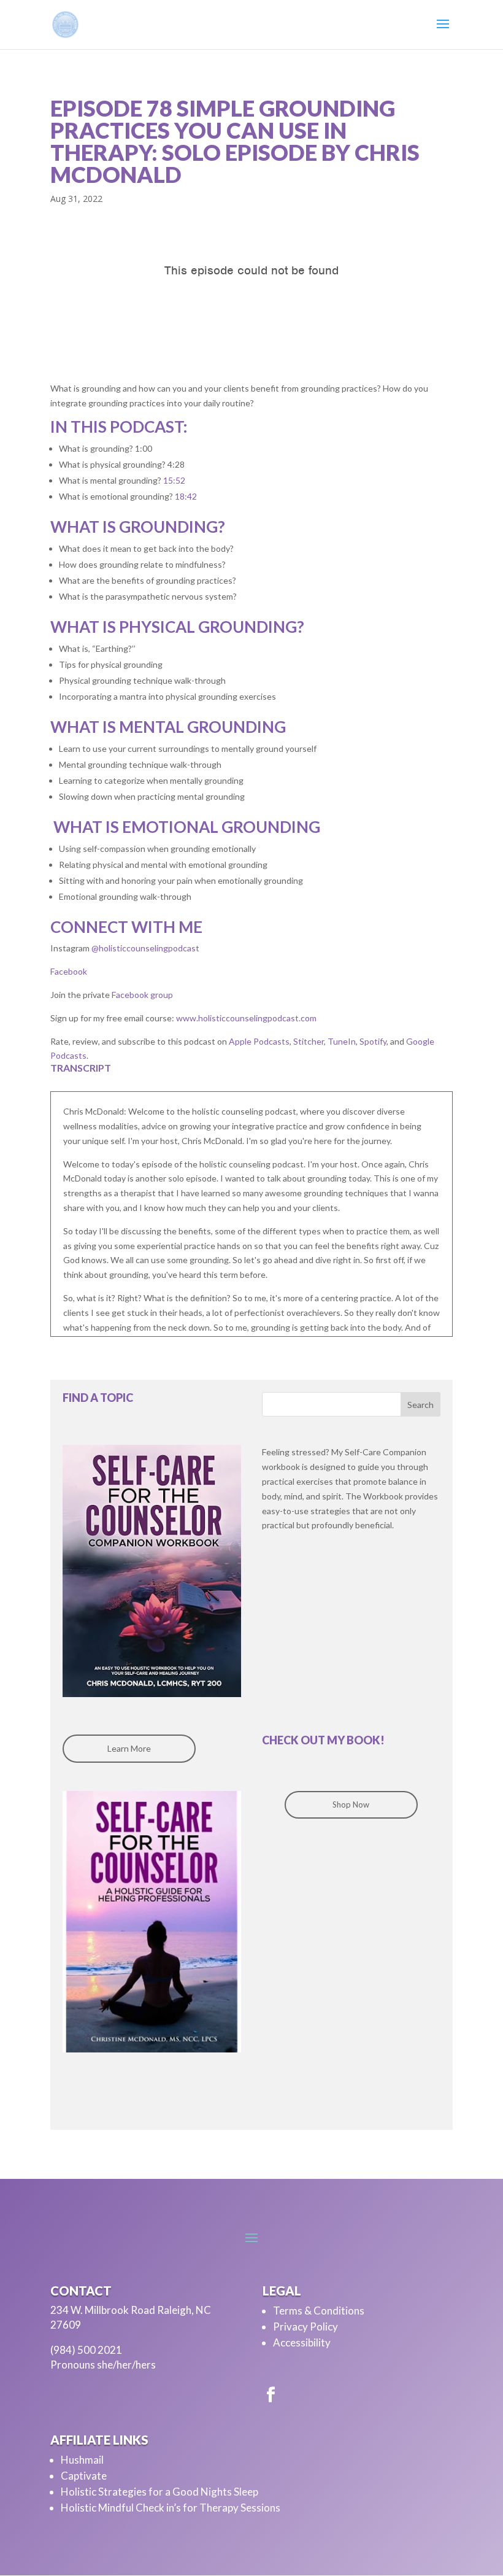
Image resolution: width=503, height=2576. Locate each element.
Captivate (84, 2476)
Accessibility (302, 2342)
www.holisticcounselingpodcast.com (245, 1018)
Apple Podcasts (258, 1041)
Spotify (372, 1041)
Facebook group (141, 995)
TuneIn (341, 1041)
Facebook (69, 971)
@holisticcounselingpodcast (144, 948)
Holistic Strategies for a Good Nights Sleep (159, 2492)
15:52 (174, 480)
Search (420, 1405)
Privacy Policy (305, 2327)
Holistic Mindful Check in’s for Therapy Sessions (171, 2508)
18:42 (186, 496)
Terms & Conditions (319, 2311)
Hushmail (82, 2460)
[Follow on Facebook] (271, 2395)
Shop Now (351, 1804)
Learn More (129, 1748)
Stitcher (308, 1041)
